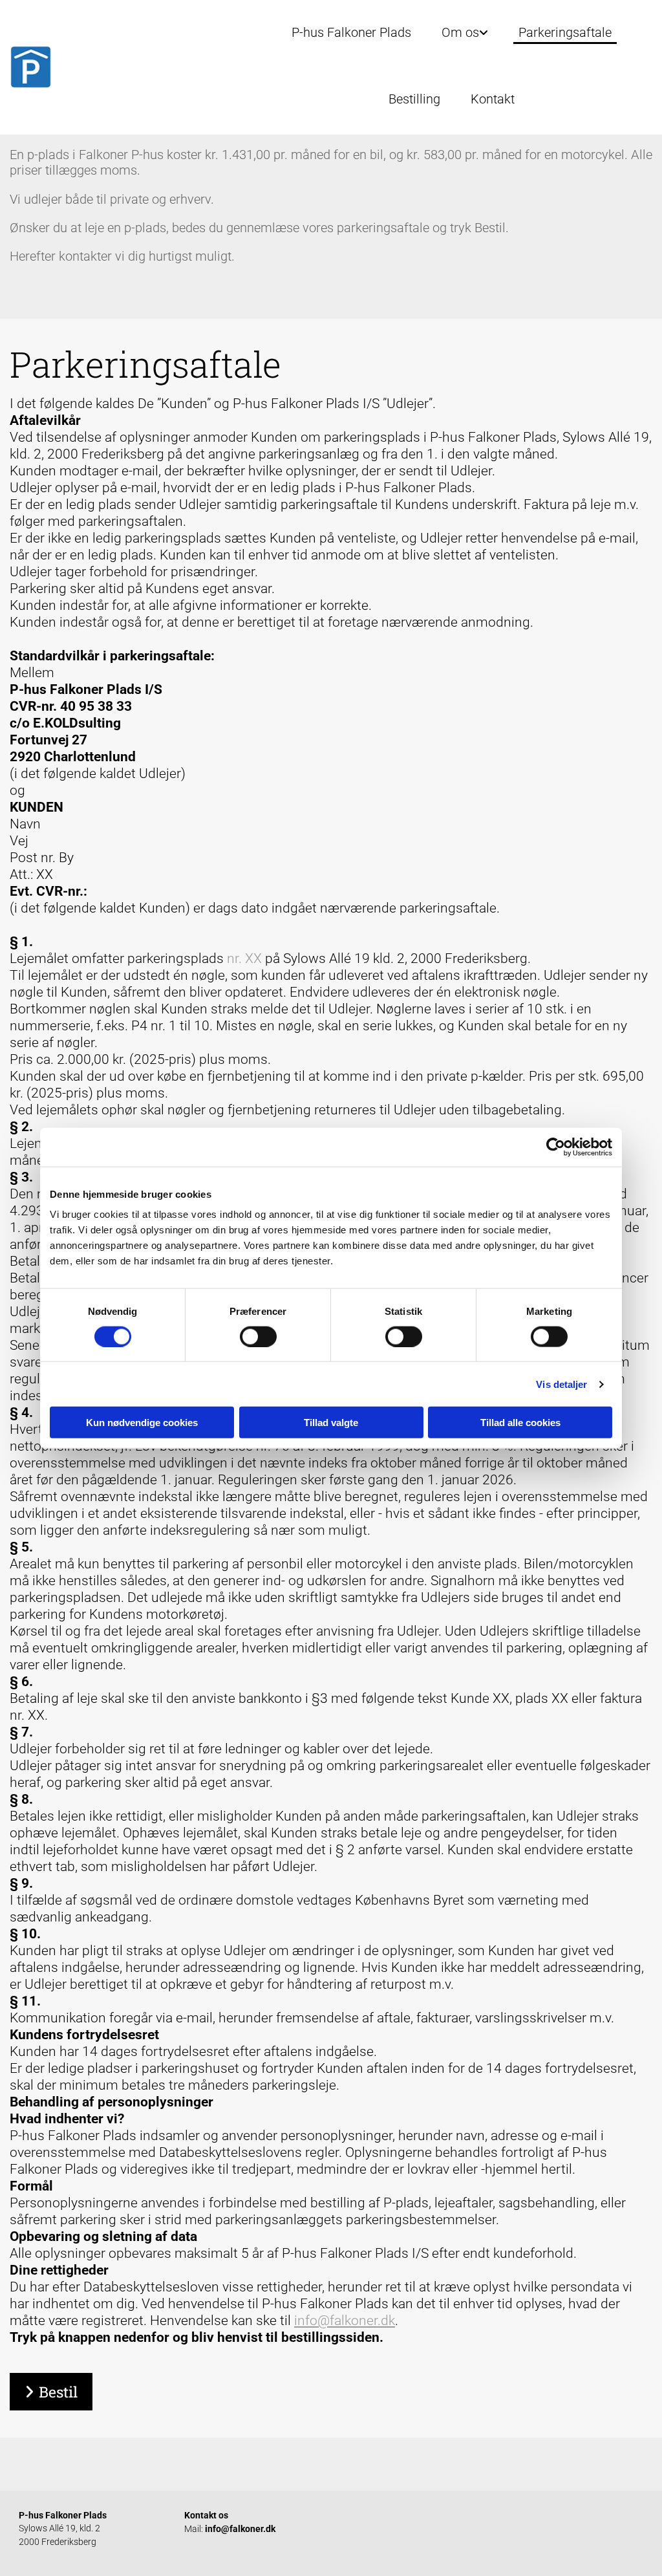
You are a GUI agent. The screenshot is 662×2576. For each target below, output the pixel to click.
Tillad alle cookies (520, 1423)
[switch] (258, 1336)
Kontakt (493, 99)
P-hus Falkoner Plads (351, 32)
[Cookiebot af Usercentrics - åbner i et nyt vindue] (556, 1147)
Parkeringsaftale (565, 32)
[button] (51, 2392)
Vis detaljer (561, 1384)
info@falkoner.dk (345, 2321)
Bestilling (414, 99)
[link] (455, 32)
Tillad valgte (331, 1423)
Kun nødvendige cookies (142, 1423)
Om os (460, 32)
